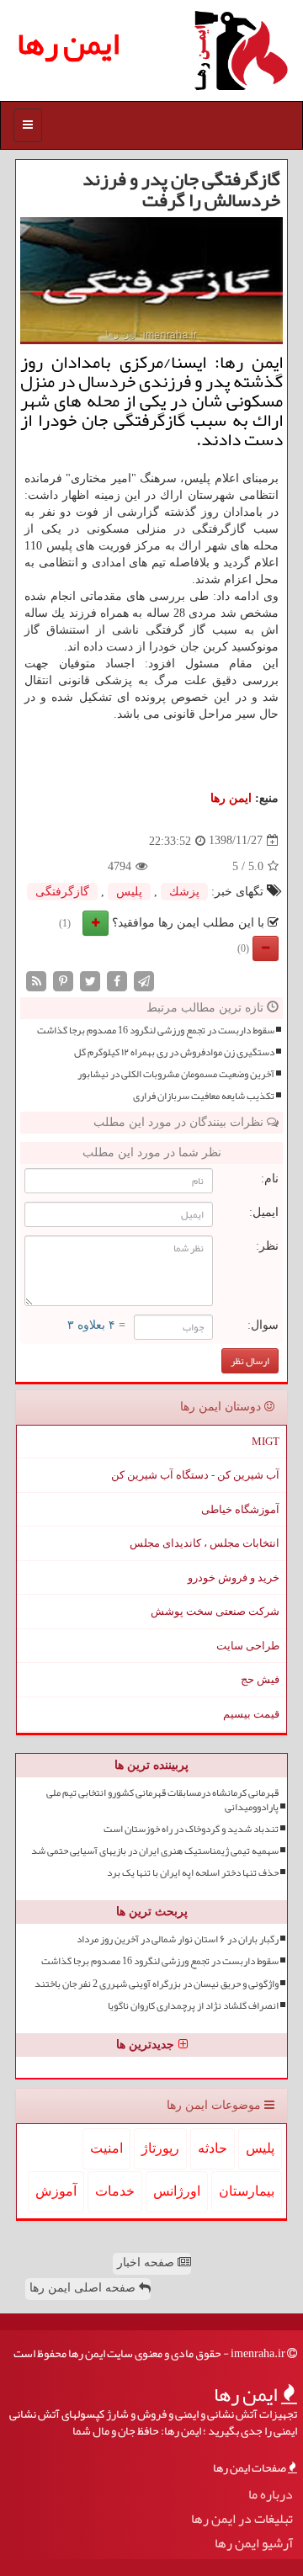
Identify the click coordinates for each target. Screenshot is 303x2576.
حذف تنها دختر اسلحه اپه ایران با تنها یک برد (193, 1873)
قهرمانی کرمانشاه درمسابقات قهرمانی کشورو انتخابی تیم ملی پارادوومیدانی (162, 1800)
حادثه (213, 2148)
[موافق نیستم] (266, 948)
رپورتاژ (160, 2148)
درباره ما (271, 2495)
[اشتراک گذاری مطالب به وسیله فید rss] (36, 980)
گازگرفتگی (62, 892)
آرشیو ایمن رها (254, 2544)
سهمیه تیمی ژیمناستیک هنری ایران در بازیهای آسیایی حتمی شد (155, 1851)
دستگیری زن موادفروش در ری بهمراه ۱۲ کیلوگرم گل (174, 1052)
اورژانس (177, 2191)
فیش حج (260, 1679)
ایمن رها (68, 43)
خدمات (115, 2191)
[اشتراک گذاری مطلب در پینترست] (63, 980)
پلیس (129, 892)
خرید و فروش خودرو (234, 1577)
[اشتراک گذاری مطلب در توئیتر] (90, 980)
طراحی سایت (248, 1646)
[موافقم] (96, 923)
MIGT (266, 1441)
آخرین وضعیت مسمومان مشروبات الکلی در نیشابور (176, 1074)
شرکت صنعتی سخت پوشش (215, 1611)
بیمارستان (247, 2191)
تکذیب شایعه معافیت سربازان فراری (204, 1096)
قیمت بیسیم (251, 1714)
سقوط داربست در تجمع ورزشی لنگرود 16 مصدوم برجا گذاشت (156, 1030)
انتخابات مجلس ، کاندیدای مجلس (205, 1543)
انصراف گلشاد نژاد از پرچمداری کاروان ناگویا (193, 2006)
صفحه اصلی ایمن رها (84, 2288)
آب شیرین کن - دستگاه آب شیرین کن (195, 1475)
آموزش (56, 2191)
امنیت (106, 2148)
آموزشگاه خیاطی (240, 1509)
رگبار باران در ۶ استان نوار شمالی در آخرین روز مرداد (178, 1939)
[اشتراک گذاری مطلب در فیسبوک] (117, 980)
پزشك (184, 892)
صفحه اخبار (147, 2263)
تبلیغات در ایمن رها (242, 2519)
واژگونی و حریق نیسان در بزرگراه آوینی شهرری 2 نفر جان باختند (157, 1984)
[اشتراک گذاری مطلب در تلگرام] (144, 980)
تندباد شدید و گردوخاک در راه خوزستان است (191, 1829)
